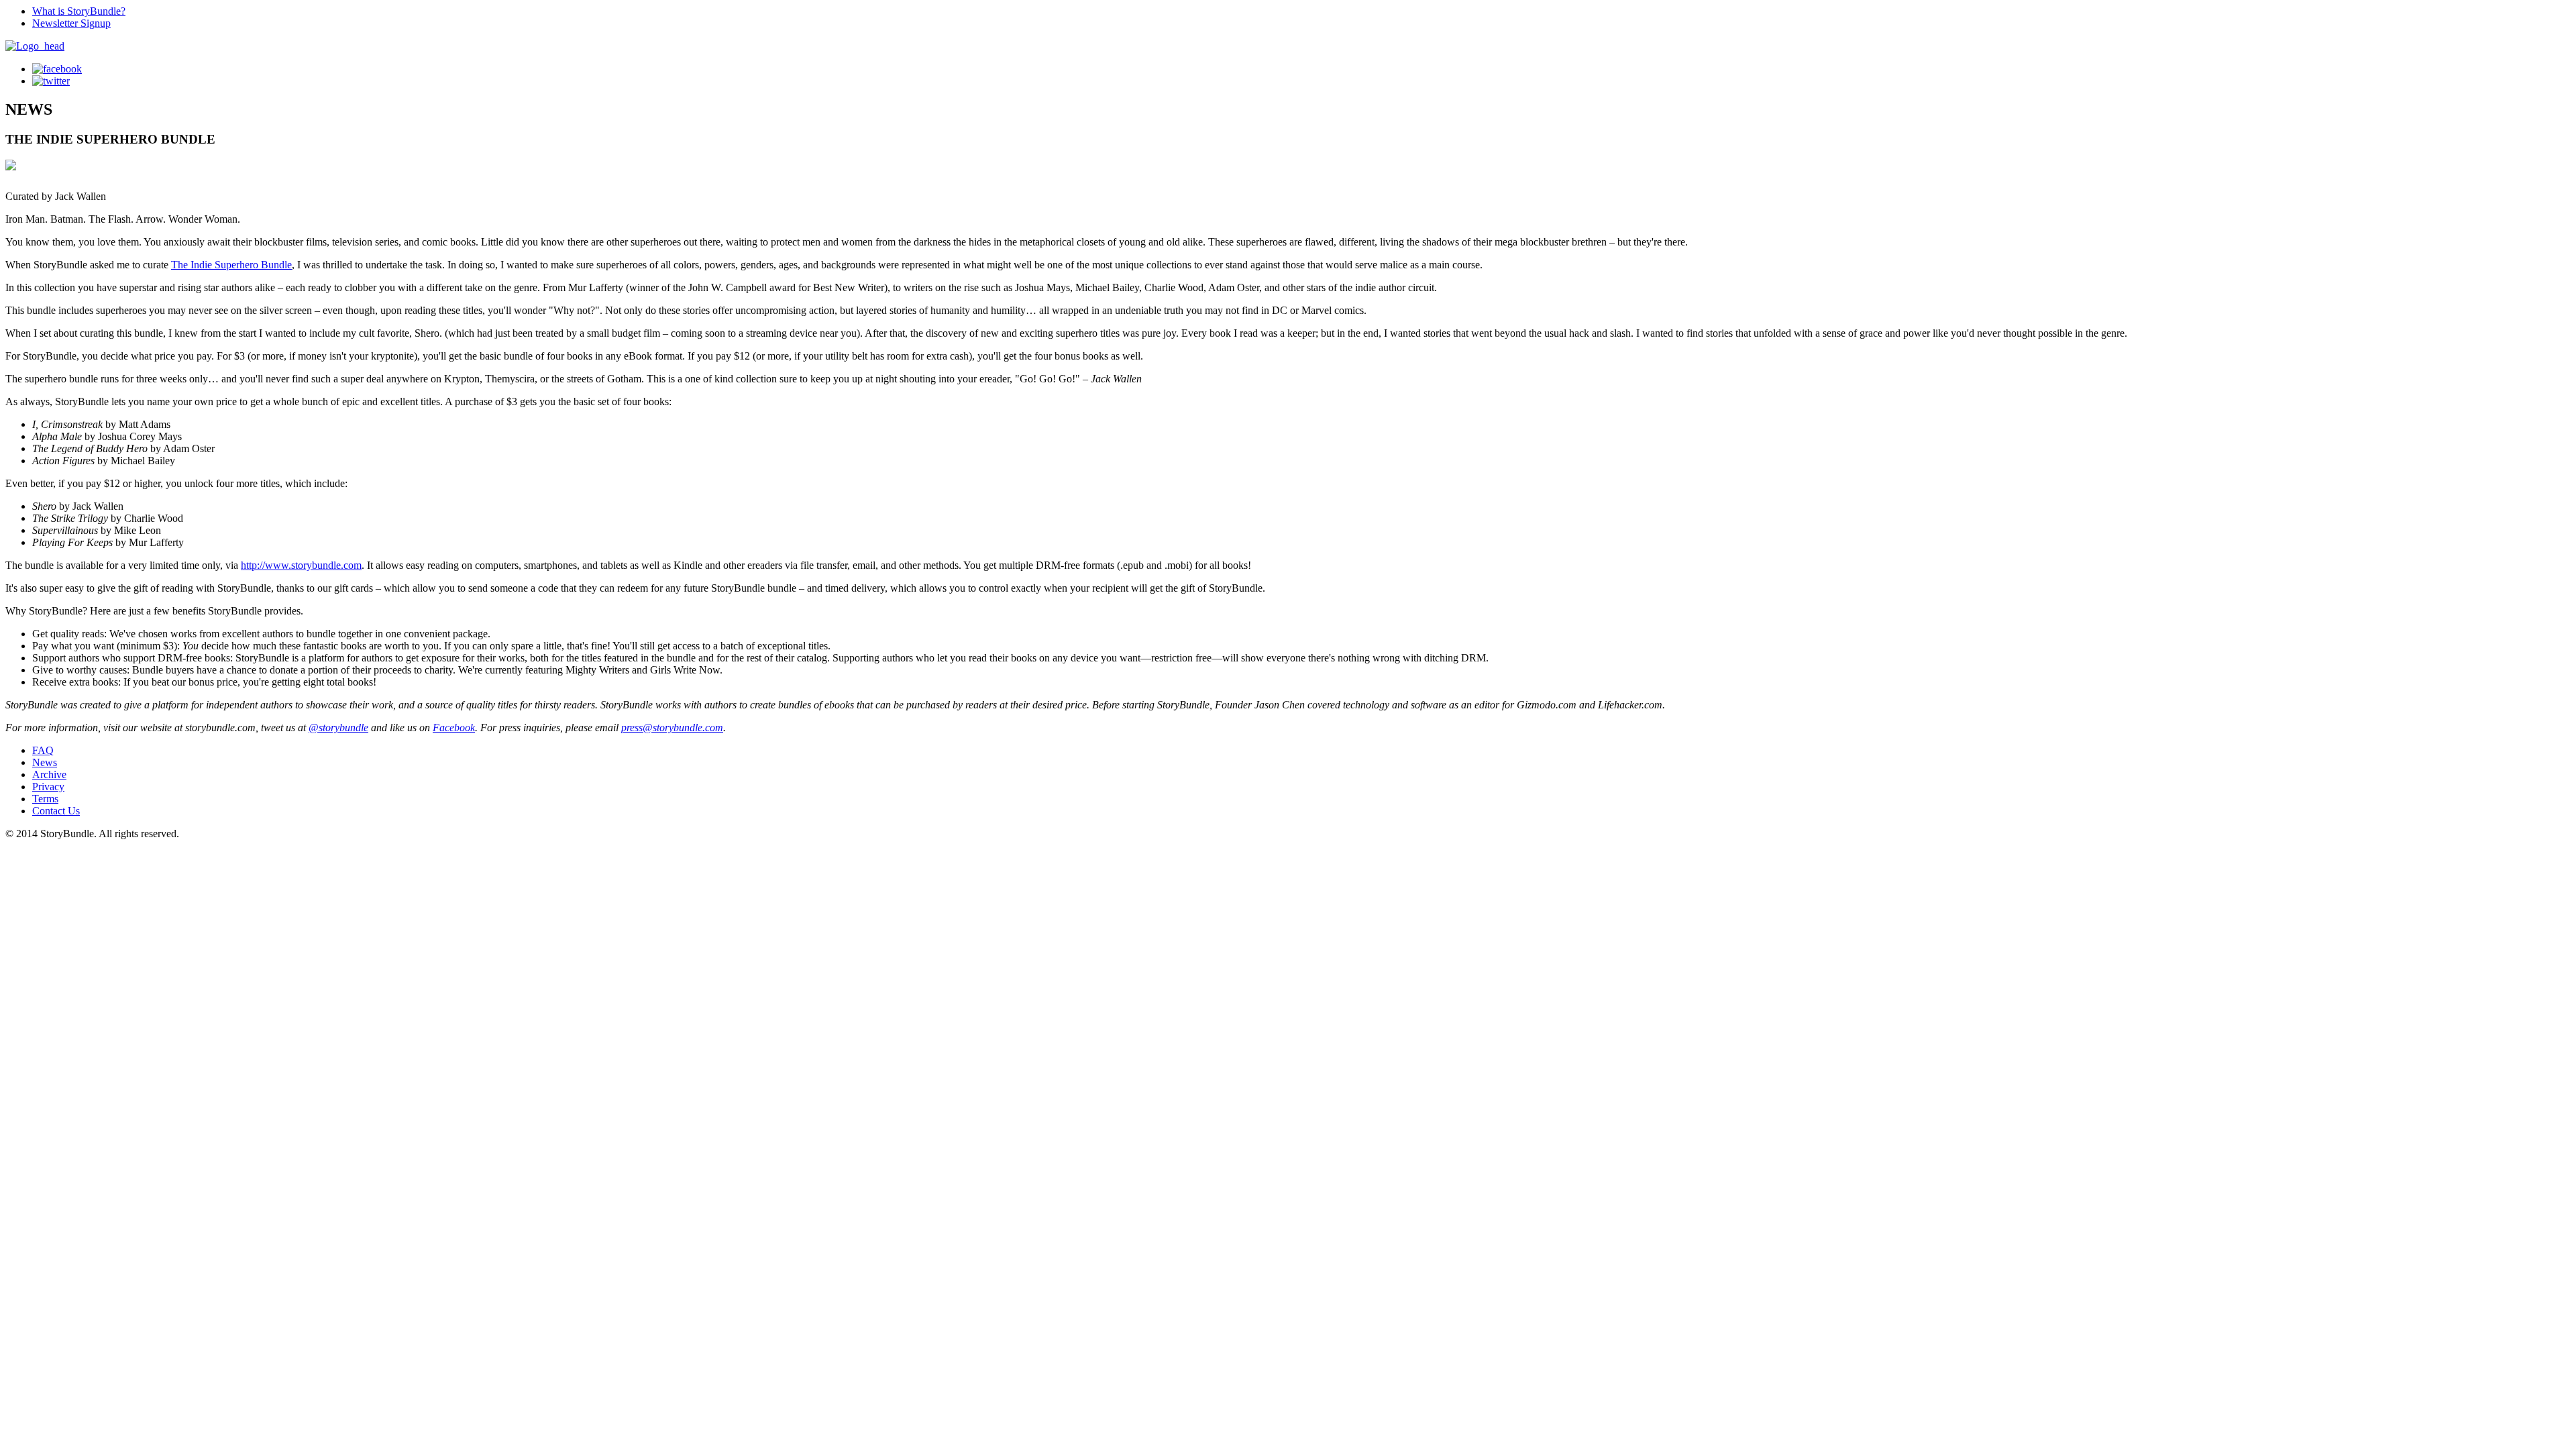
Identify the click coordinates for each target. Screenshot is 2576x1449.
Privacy (48, 787)
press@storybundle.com (672, 728)
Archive (49, 774)
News (45, 762)
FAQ (43, 750)
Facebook (454, 728)
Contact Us (56, 811)
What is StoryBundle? (79, 11)
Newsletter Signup (71, 23)
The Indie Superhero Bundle (231, 265)
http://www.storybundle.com (301, 565)
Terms (45, 799)
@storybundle (338, 728)
